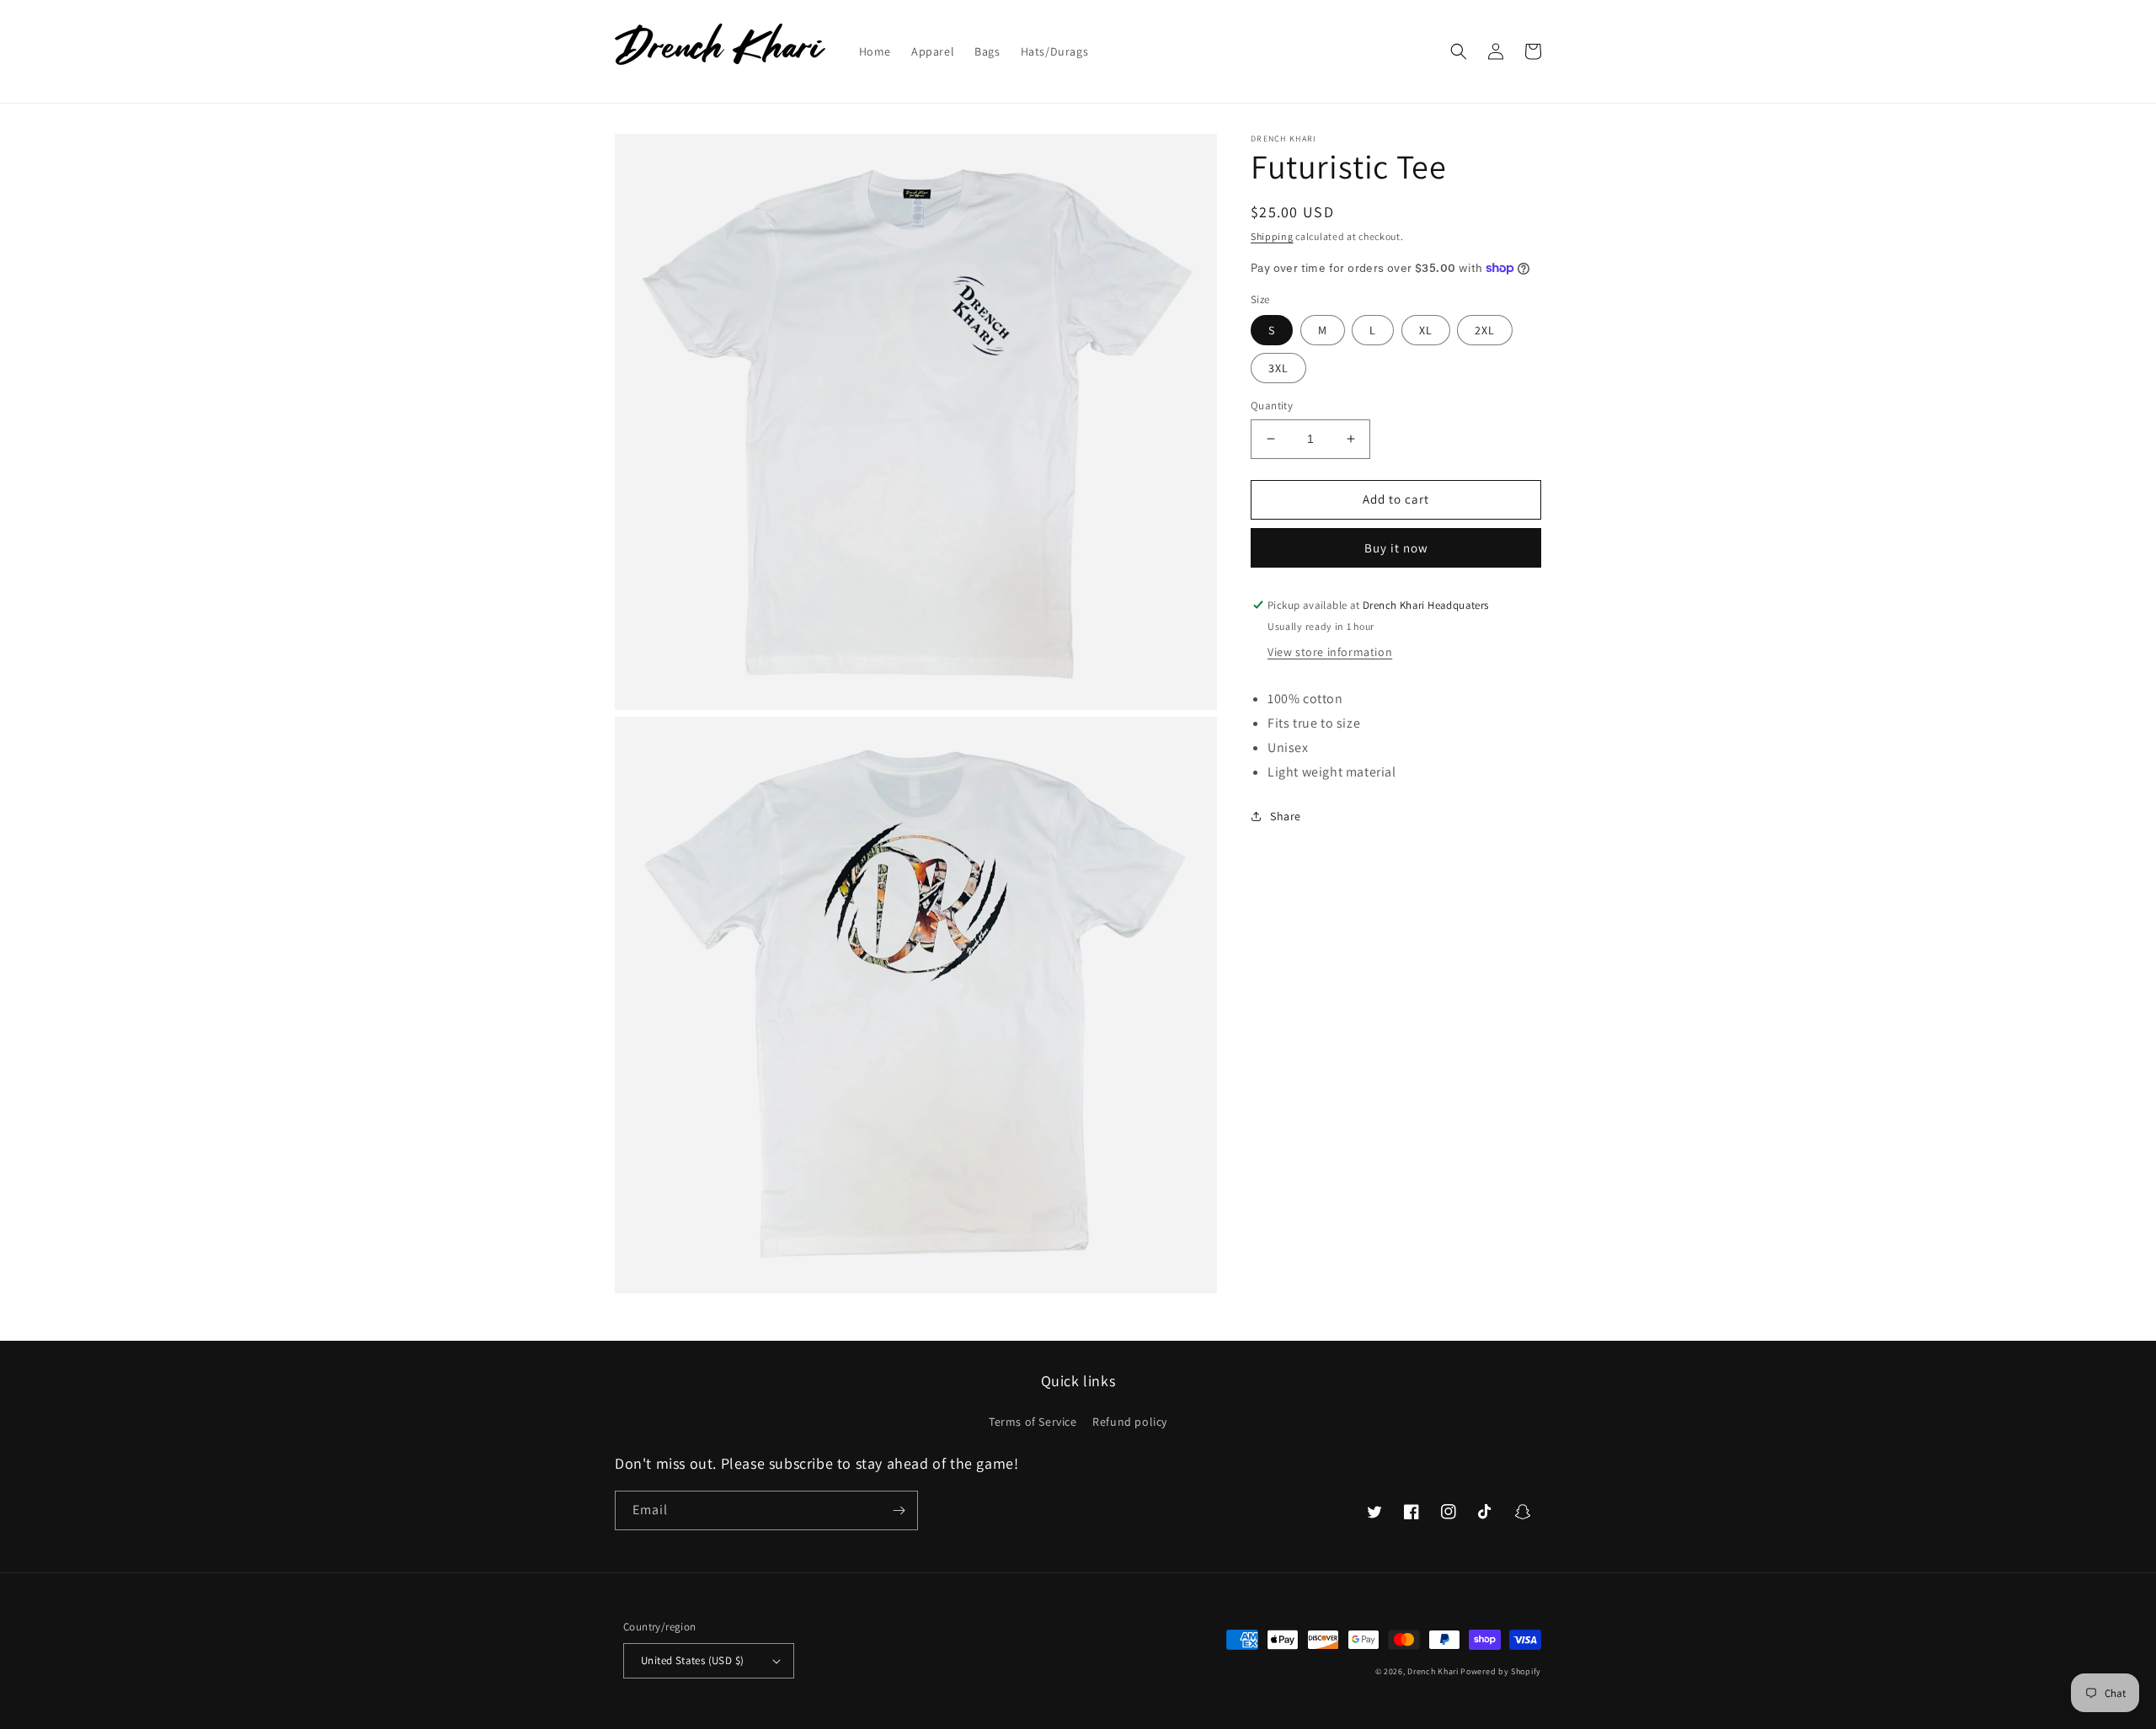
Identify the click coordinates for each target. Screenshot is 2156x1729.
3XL (1278, 368)
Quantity (1272, 406)
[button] (1459, 51)
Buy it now (1396, 548)
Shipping (1272, 236)
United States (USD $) (692, 1660)
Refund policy (1130, 1422)
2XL (1485, 330)
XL (1426, 330)
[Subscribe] (899, 1510)
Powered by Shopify (1501, 1671)
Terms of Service (1033, 1422)
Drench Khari (1433, 1671)
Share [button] (1286, 816)
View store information (1330, 652)
